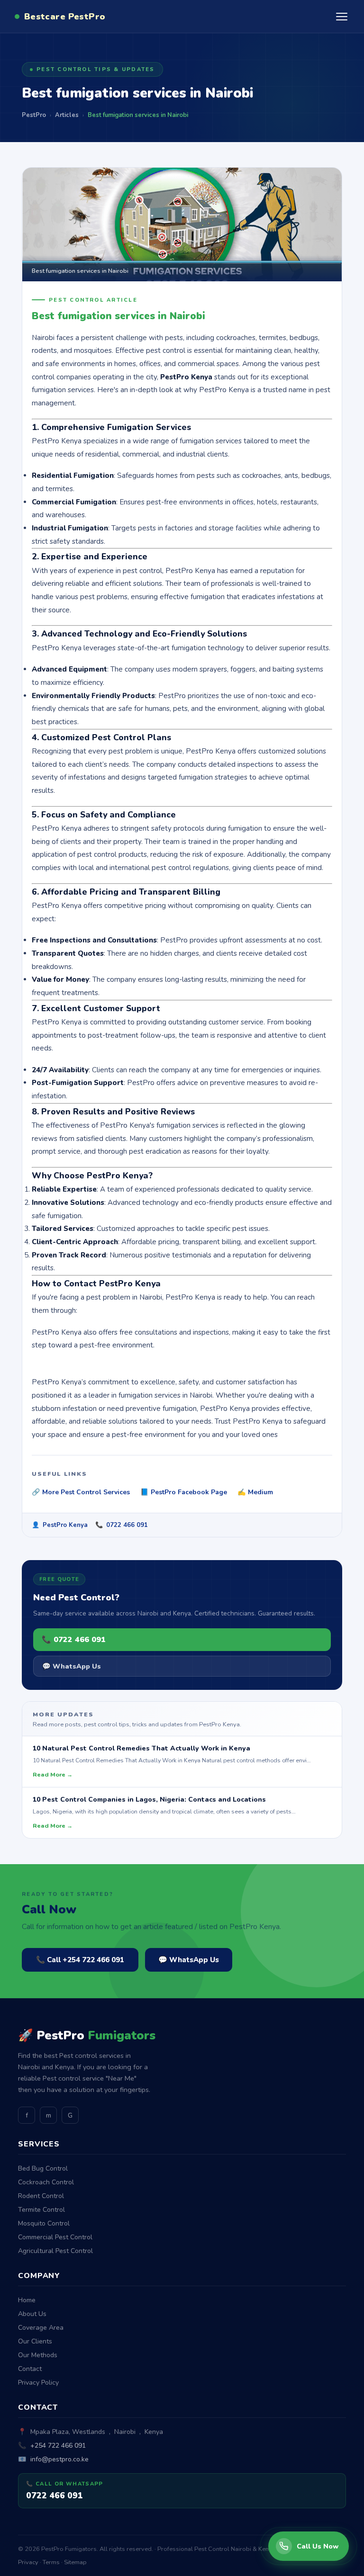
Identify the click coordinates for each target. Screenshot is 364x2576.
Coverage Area (41, 2328)
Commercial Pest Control (55, 2237)
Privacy (28, 2562)
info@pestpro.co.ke (59, 2459)
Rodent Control (41, 2196)
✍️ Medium (255, 1492)
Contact (30, 2369)
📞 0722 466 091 (74, 1640)
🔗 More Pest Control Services (81, 1492)
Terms (51, 2562)
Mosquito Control (44, 2223)
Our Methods (38, 2355)
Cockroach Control (46, 2182)
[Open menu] (342, 17)
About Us (32, 2314)
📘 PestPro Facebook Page (184, 1492)
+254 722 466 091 (58, 2446)
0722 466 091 (127, 1525)
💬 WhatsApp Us (72, 1666)
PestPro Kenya (65, 1525)
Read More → (53, 1774)
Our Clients (35, 2341)
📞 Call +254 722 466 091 (80, 1960)
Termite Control (41, 2210)
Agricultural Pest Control (55, 2251)
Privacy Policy (38, 2383)
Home (27, 2300)
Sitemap (75, 2562)
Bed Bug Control (43, 2168)
